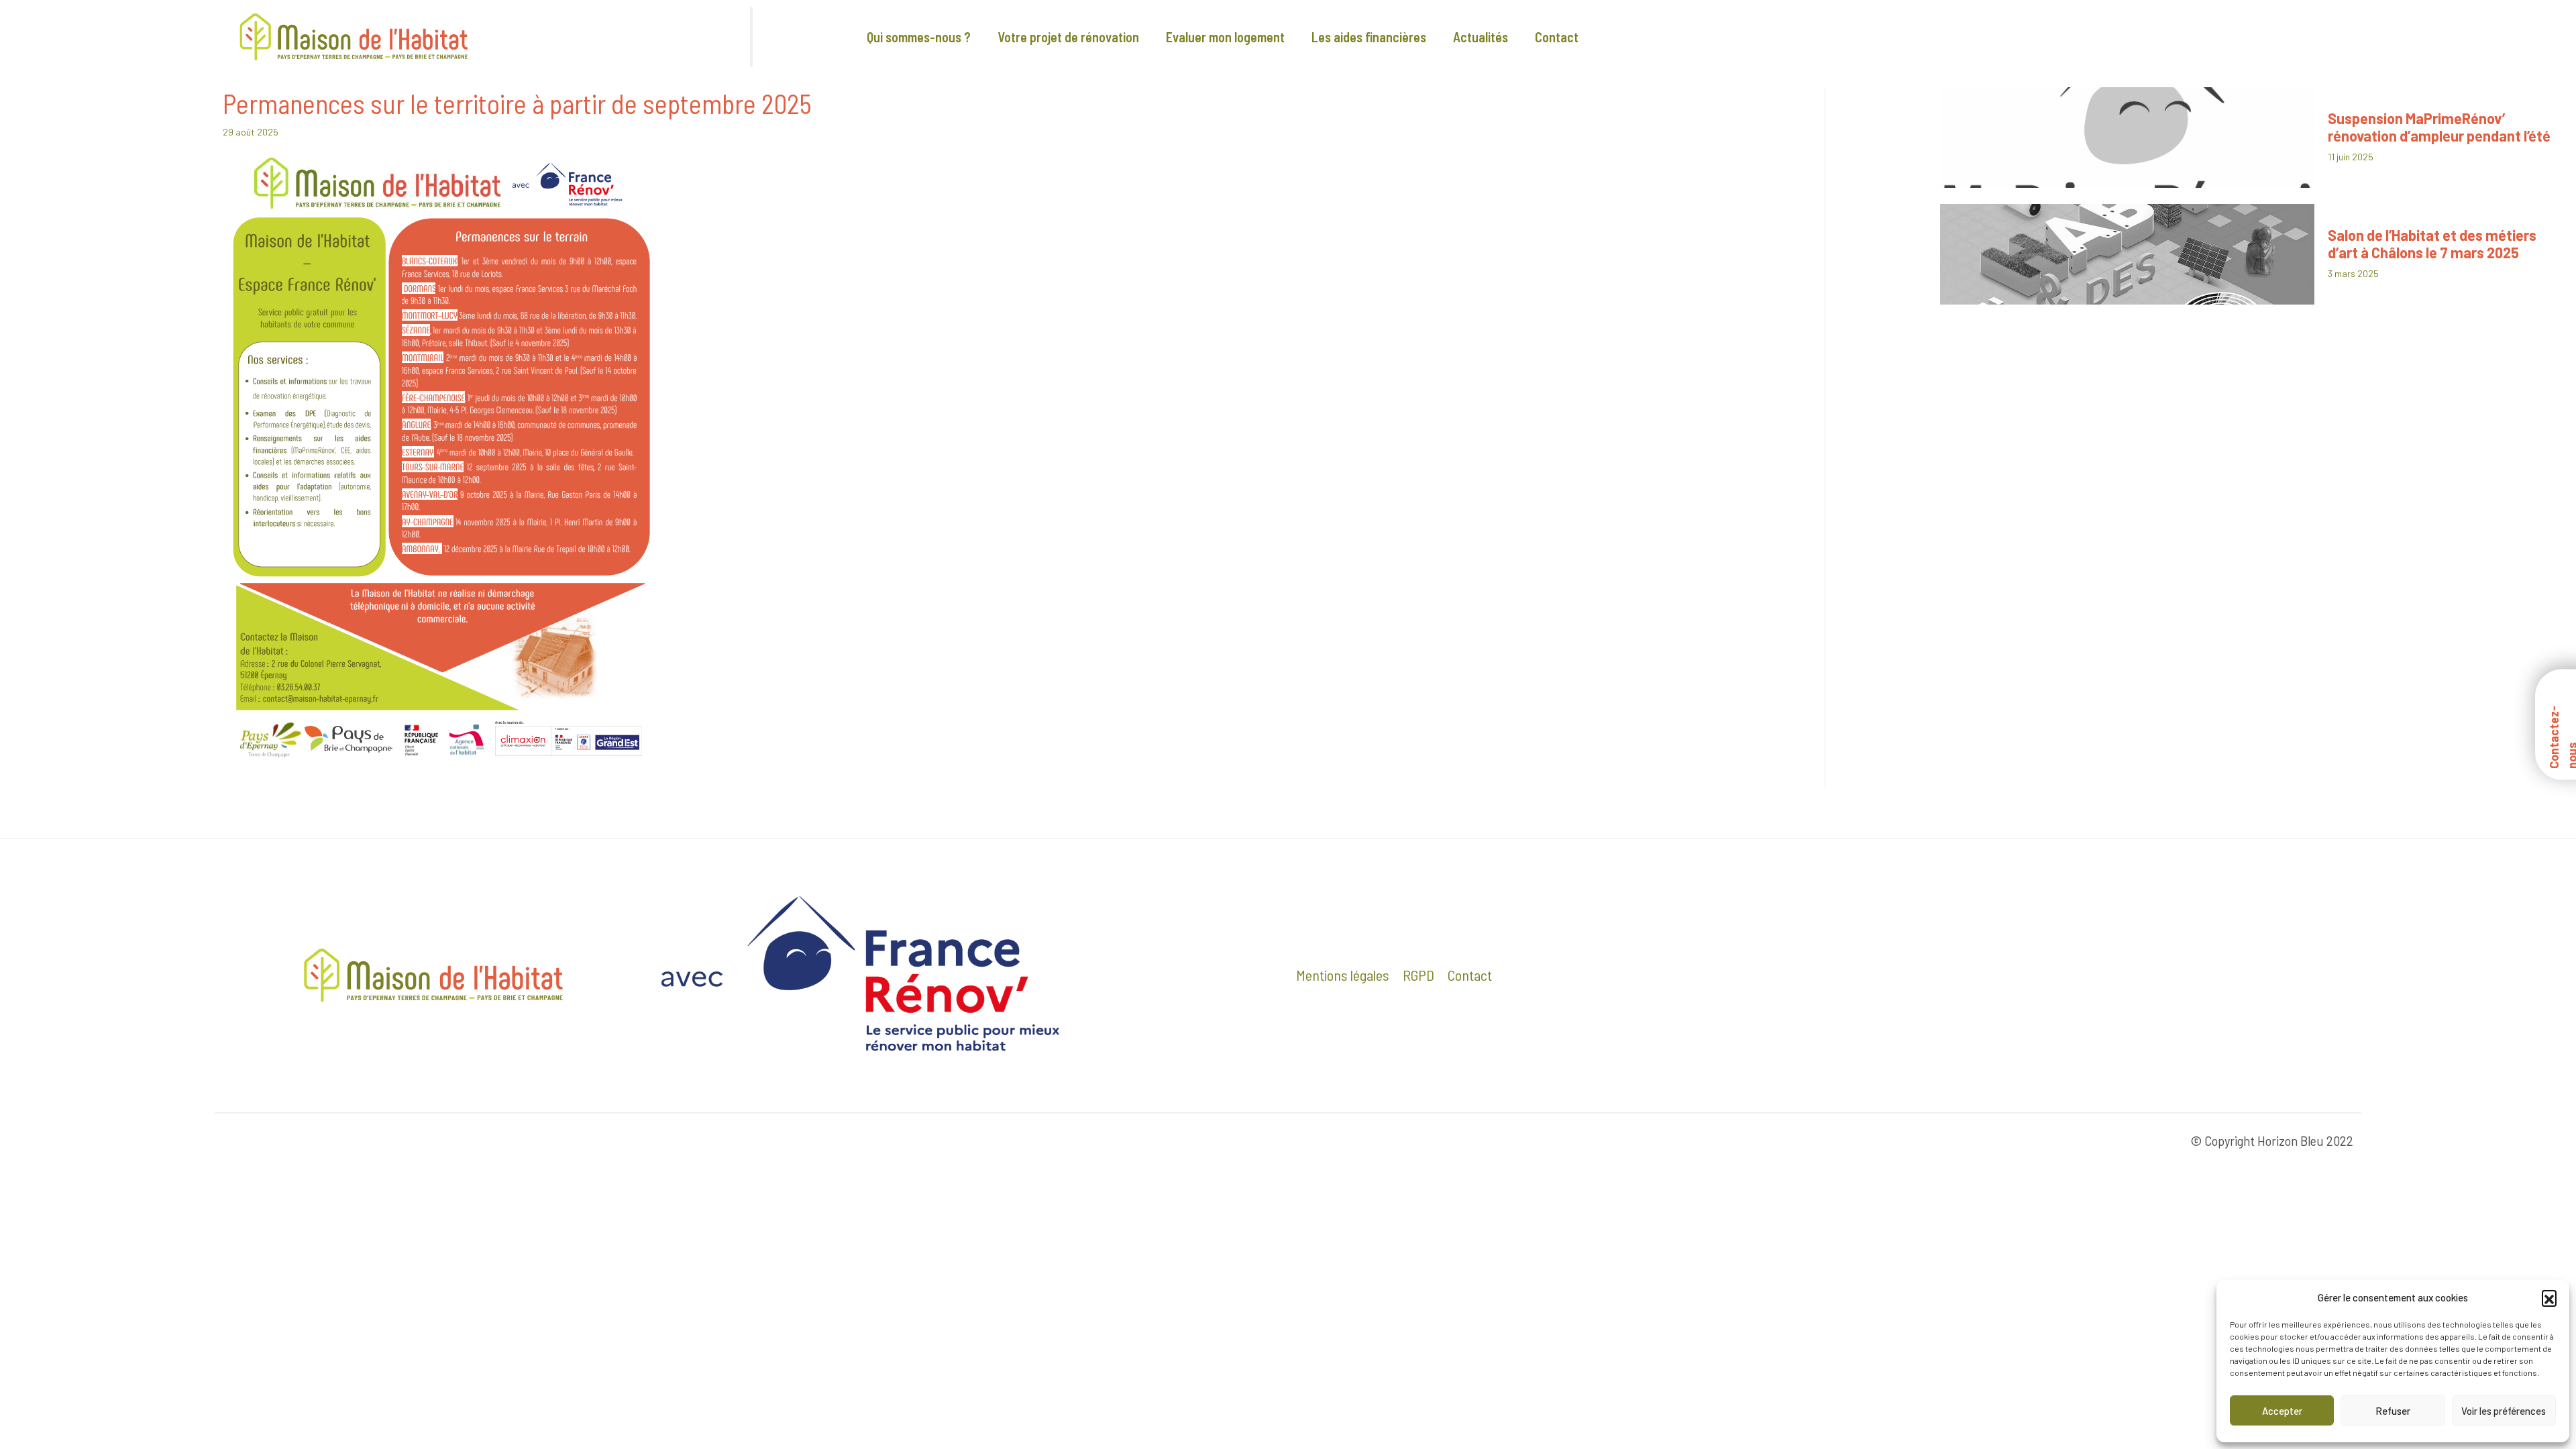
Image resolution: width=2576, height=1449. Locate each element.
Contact (1557, 37)
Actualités (1481, 37)
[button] (2549, 1297)
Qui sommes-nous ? (919, 37)
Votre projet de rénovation (1068, 37)
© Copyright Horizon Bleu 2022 (2272, 1140)
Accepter (2282, 1411)
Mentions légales (1343, 975)
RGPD (1418, 975)
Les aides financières (1369, 37)
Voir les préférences (2504, 1411)
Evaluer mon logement (1225, 37)
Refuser (2393, 1411)
